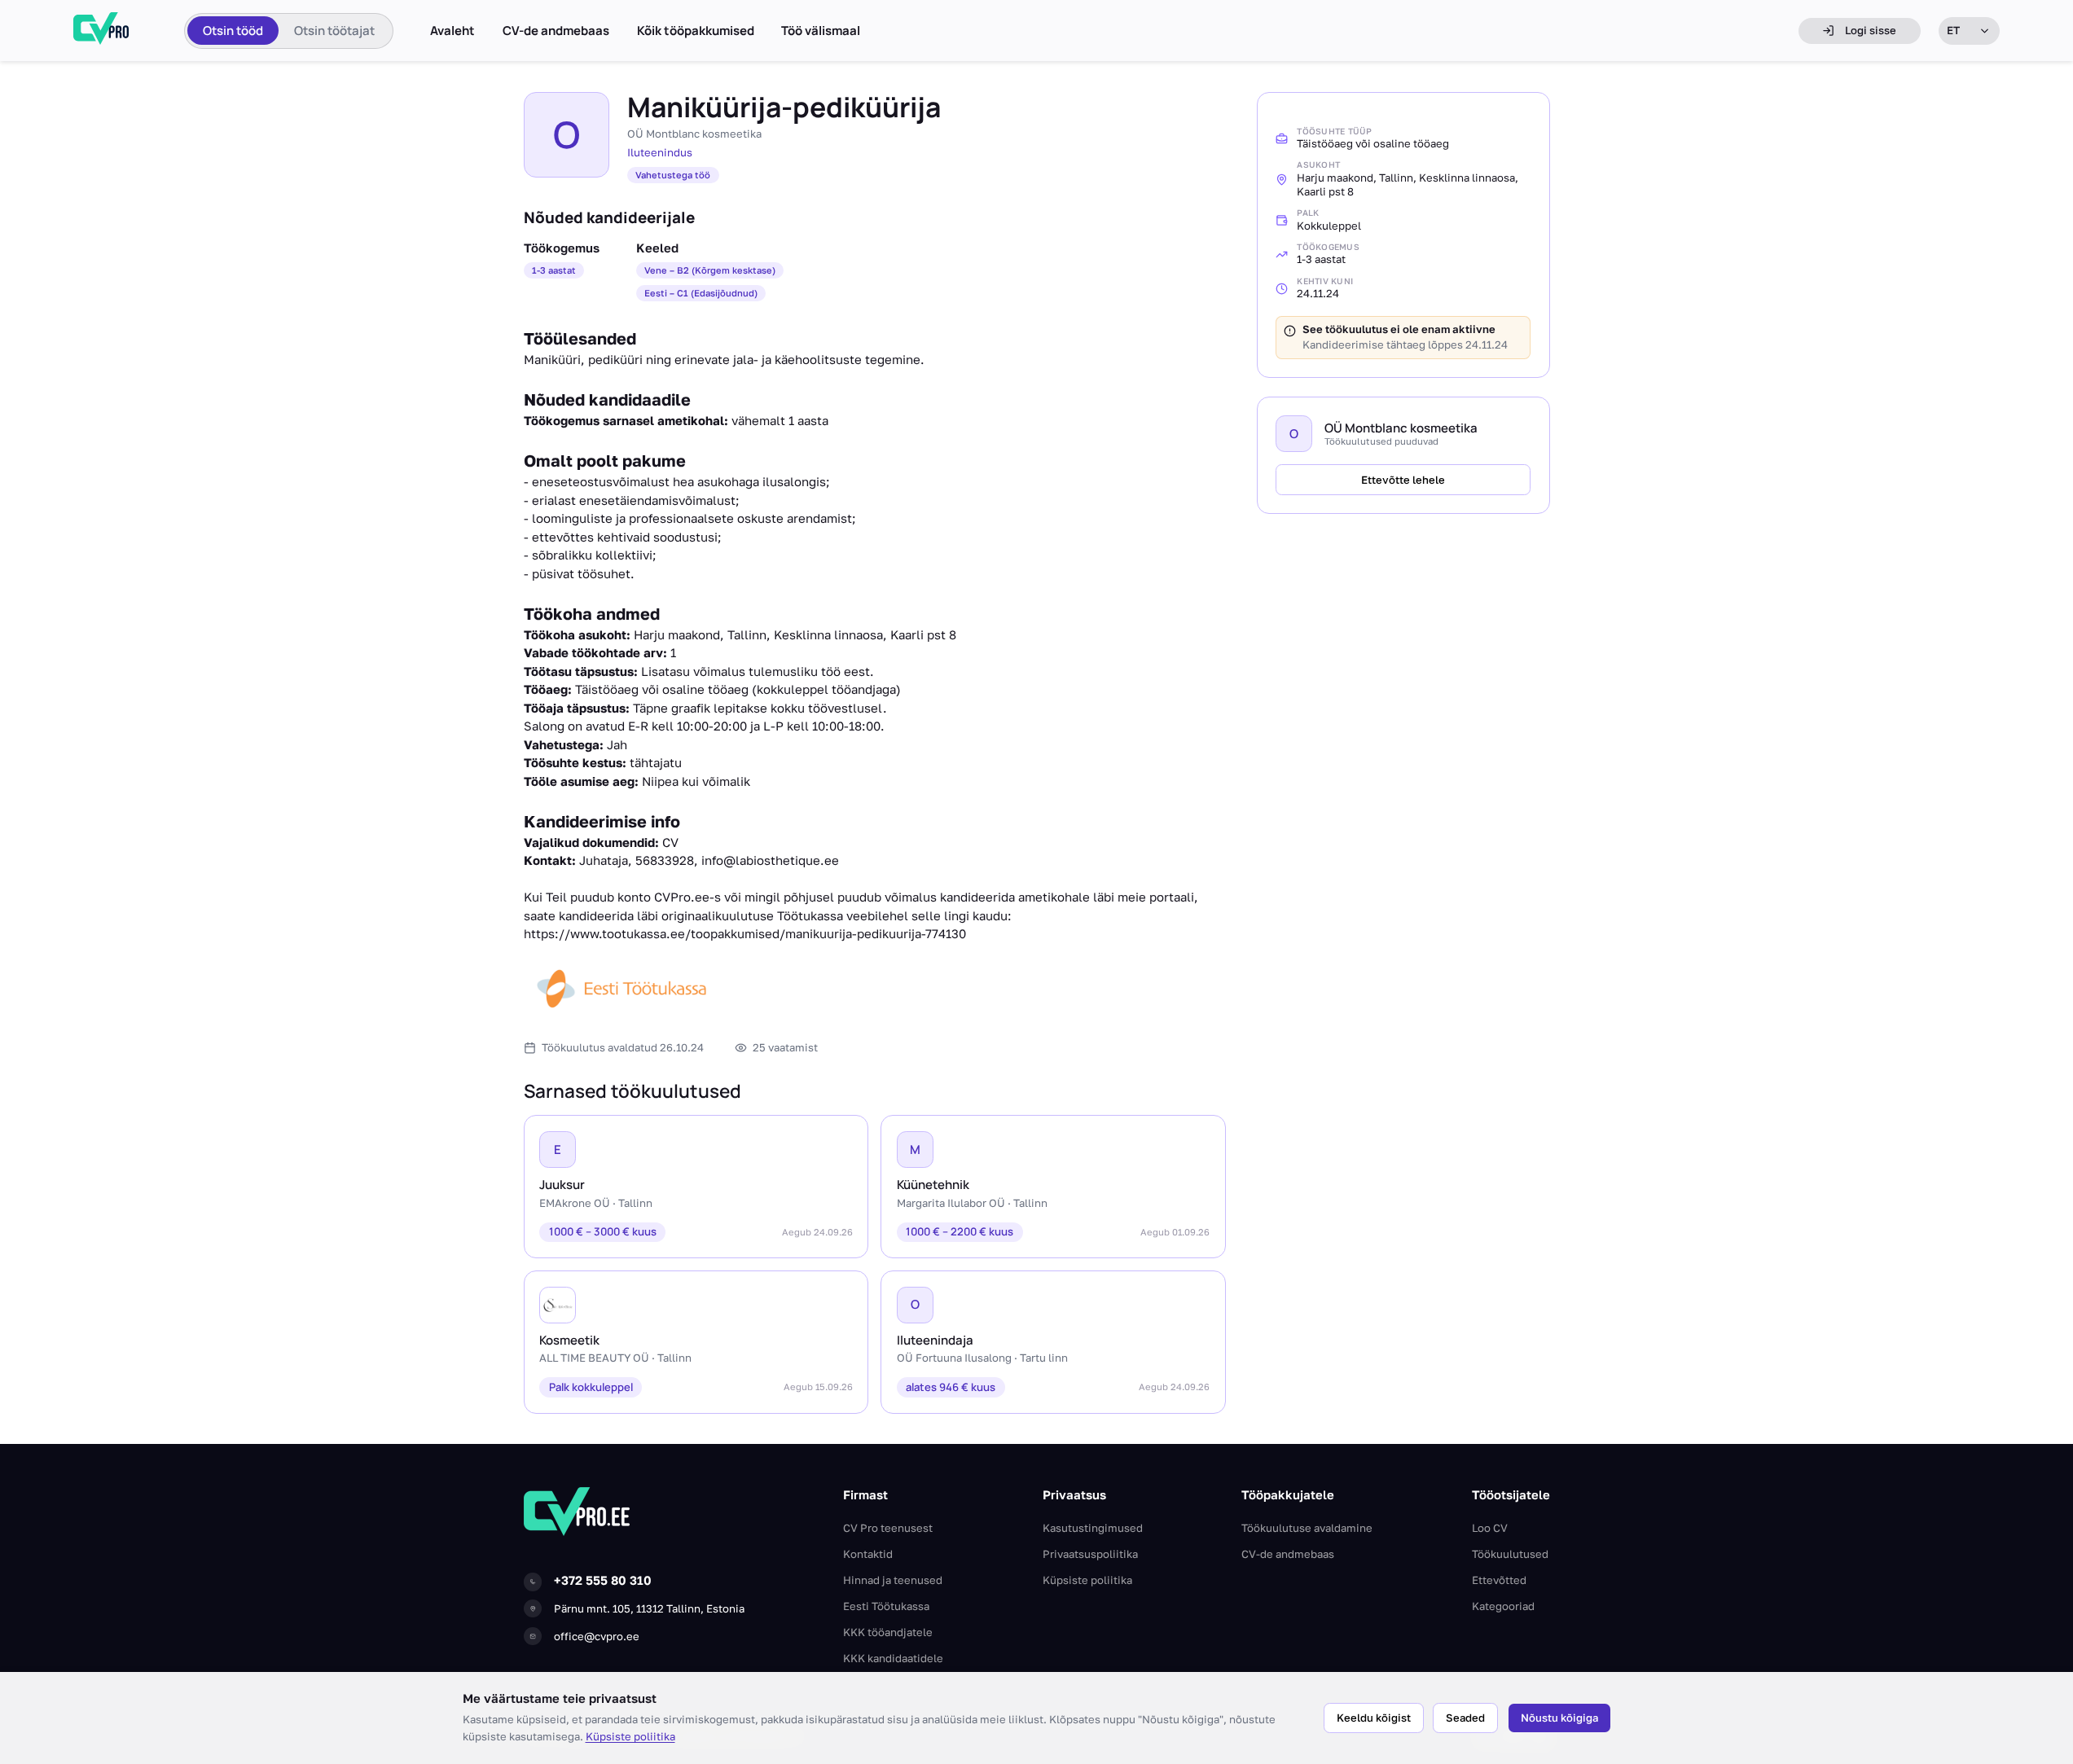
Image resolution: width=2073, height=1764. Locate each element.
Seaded (1465, 1718)
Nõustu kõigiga (1559, 1718)
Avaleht (452, 31)
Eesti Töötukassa (886, 1606)
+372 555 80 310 (603, 1580)
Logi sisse (1871, 30)
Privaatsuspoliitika (1090, 1554)
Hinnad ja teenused (893, 1580)
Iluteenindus (660, 152)
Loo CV (1490, 1528)
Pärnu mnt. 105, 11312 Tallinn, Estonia (649, 1608)
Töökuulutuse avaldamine (1307, 1528)
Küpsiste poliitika (630, 1736)
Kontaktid (868, 1554)
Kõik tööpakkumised (696, 31)
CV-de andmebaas (556, 31)
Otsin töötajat (334, 31)
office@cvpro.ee (597, 1636)
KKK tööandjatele (888, 1632)
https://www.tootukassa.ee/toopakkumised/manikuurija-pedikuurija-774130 (745, 933)
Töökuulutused (1510, 1554)
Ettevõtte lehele (1403, 480)
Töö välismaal (821, 31)
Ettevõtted (1499, 1580)
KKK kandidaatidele (893, 1658)
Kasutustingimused (1093, 1528)
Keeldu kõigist (1374, 1718)
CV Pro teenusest (888, 1528)
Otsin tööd (233, 31)
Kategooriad (1503, 1606)
